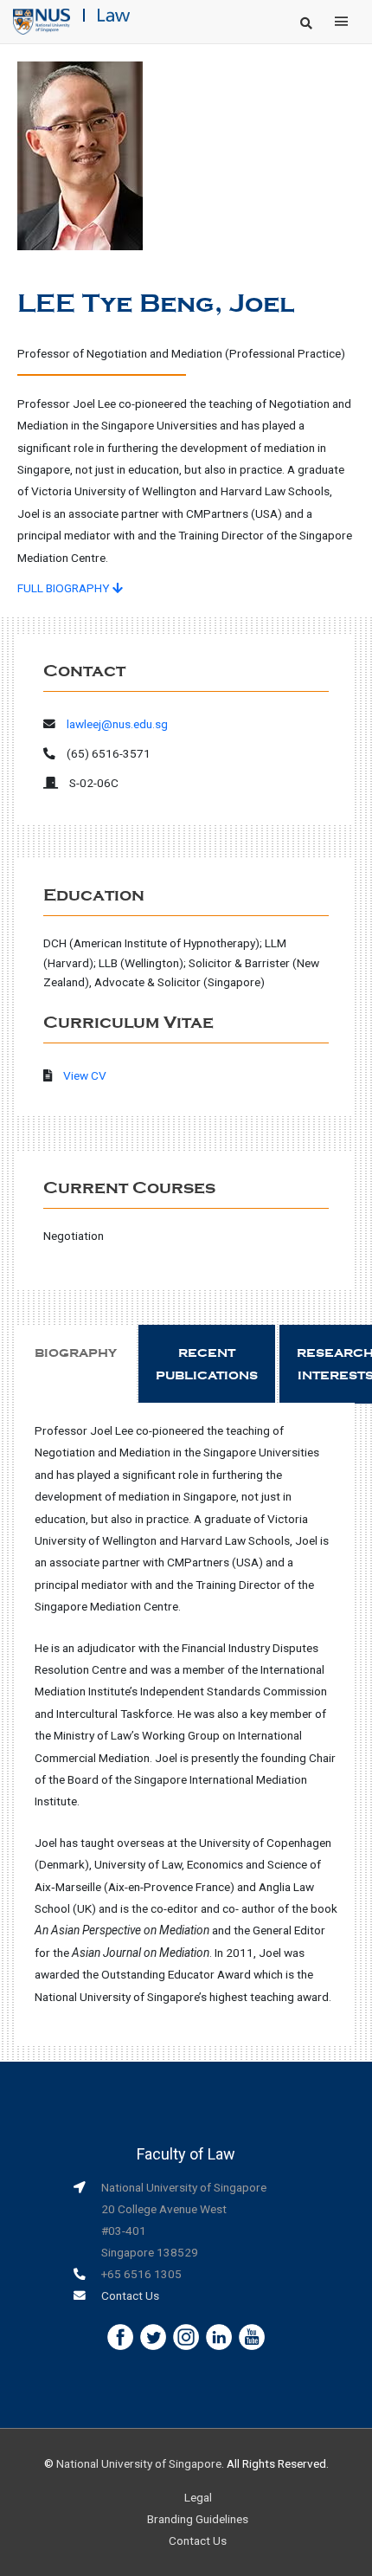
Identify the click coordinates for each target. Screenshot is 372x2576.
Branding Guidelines (198, 2519)
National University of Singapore (139, 2463)
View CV (85, 1075)
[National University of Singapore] (42, 21)
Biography (76, 1353)
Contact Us (130, 2295)
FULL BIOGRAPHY (65, 588)
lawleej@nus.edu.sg (117, 724)
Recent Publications (207, 1364)
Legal (198, 2497)
